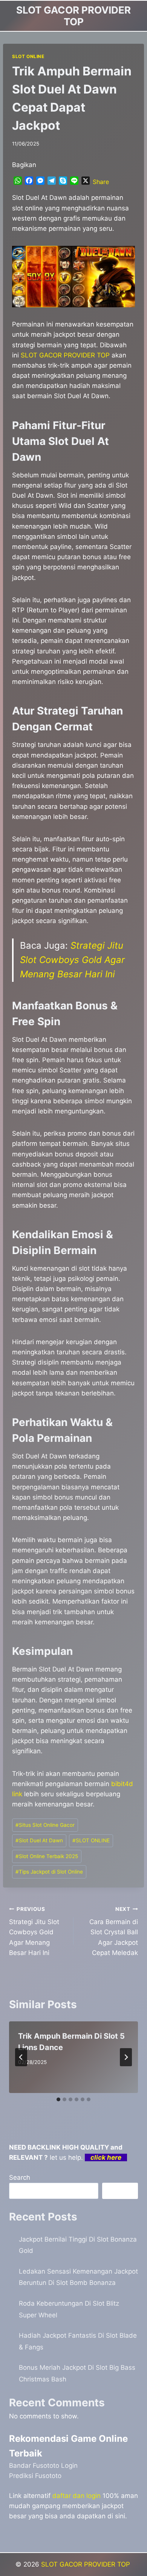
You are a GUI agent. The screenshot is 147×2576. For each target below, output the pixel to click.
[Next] (126, 2057)
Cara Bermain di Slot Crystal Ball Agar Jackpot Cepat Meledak (114, 1931)
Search (20, 2177)
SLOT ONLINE (28, 56)
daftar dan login (77, 2496)
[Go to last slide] (21, 2057)
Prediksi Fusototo (35, 2476)
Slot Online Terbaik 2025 (47, 1856)
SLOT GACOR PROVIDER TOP (87, 2564)
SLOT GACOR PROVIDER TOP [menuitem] (65, 355)
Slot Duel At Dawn (39, 1840)
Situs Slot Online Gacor (45, 1825)
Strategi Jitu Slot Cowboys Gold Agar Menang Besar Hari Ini (72, 960)
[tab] (58, 2099)
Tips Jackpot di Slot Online (49, 1872)
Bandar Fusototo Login (43, 2466)
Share (101, 182)
